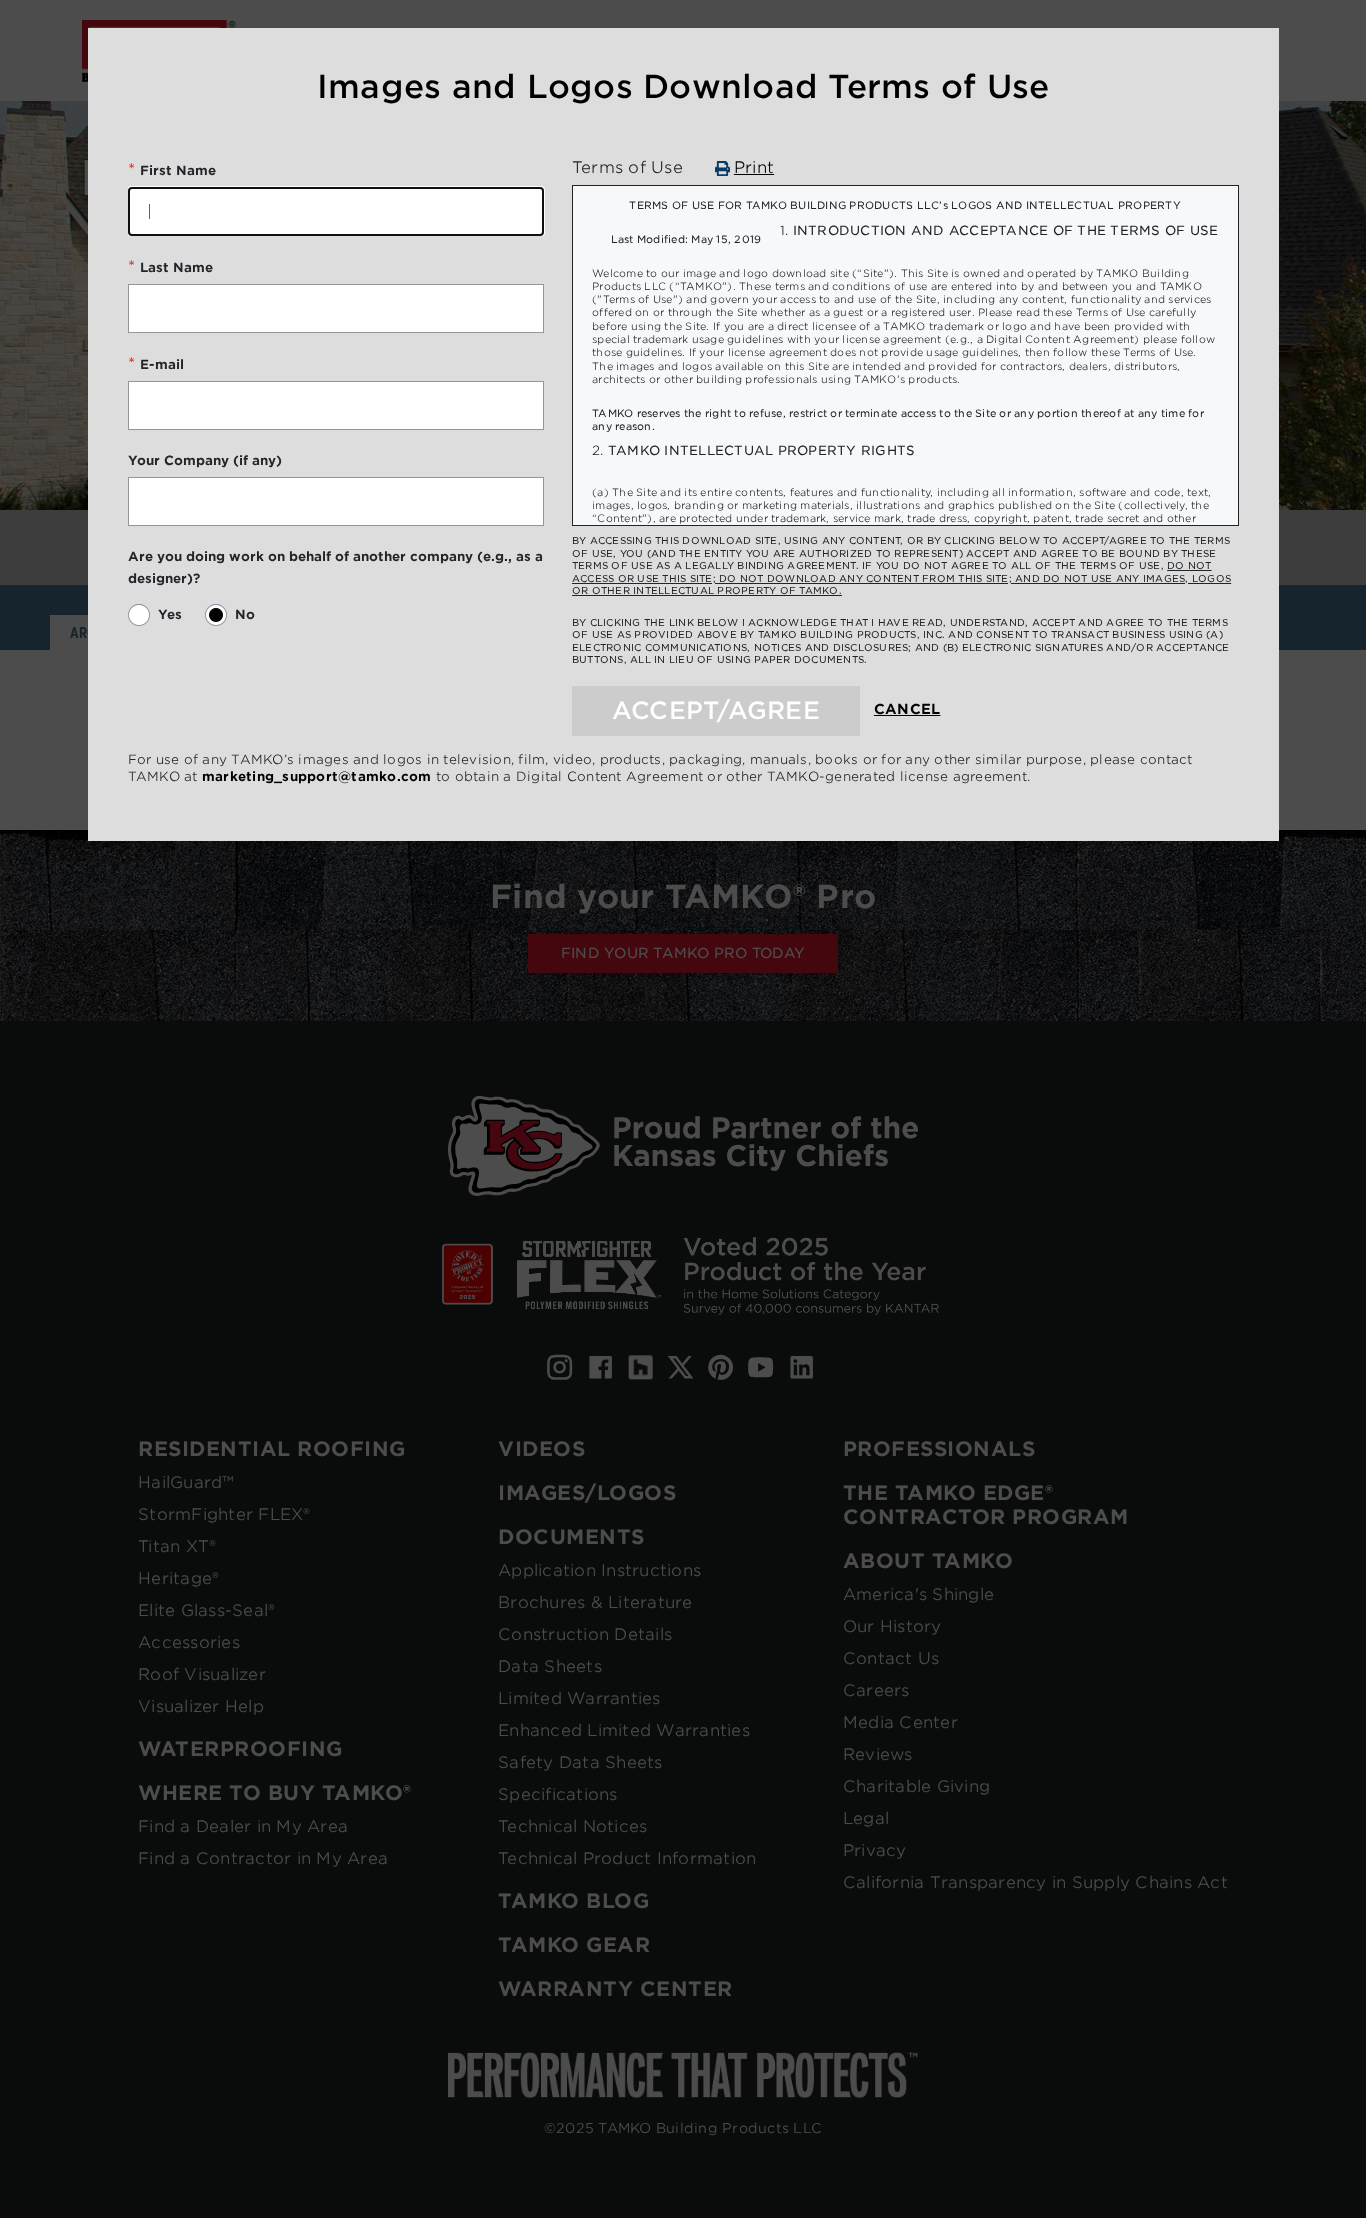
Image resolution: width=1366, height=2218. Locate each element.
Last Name (176, 267)
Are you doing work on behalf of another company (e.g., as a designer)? (335, 567)
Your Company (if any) (205, 460)
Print (754, 168)
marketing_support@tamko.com (317, 776)
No (245, 614)
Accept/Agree (716, 710)
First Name (178, 170)
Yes (170, 614)
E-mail (162, 364)
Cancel (907, 709)
